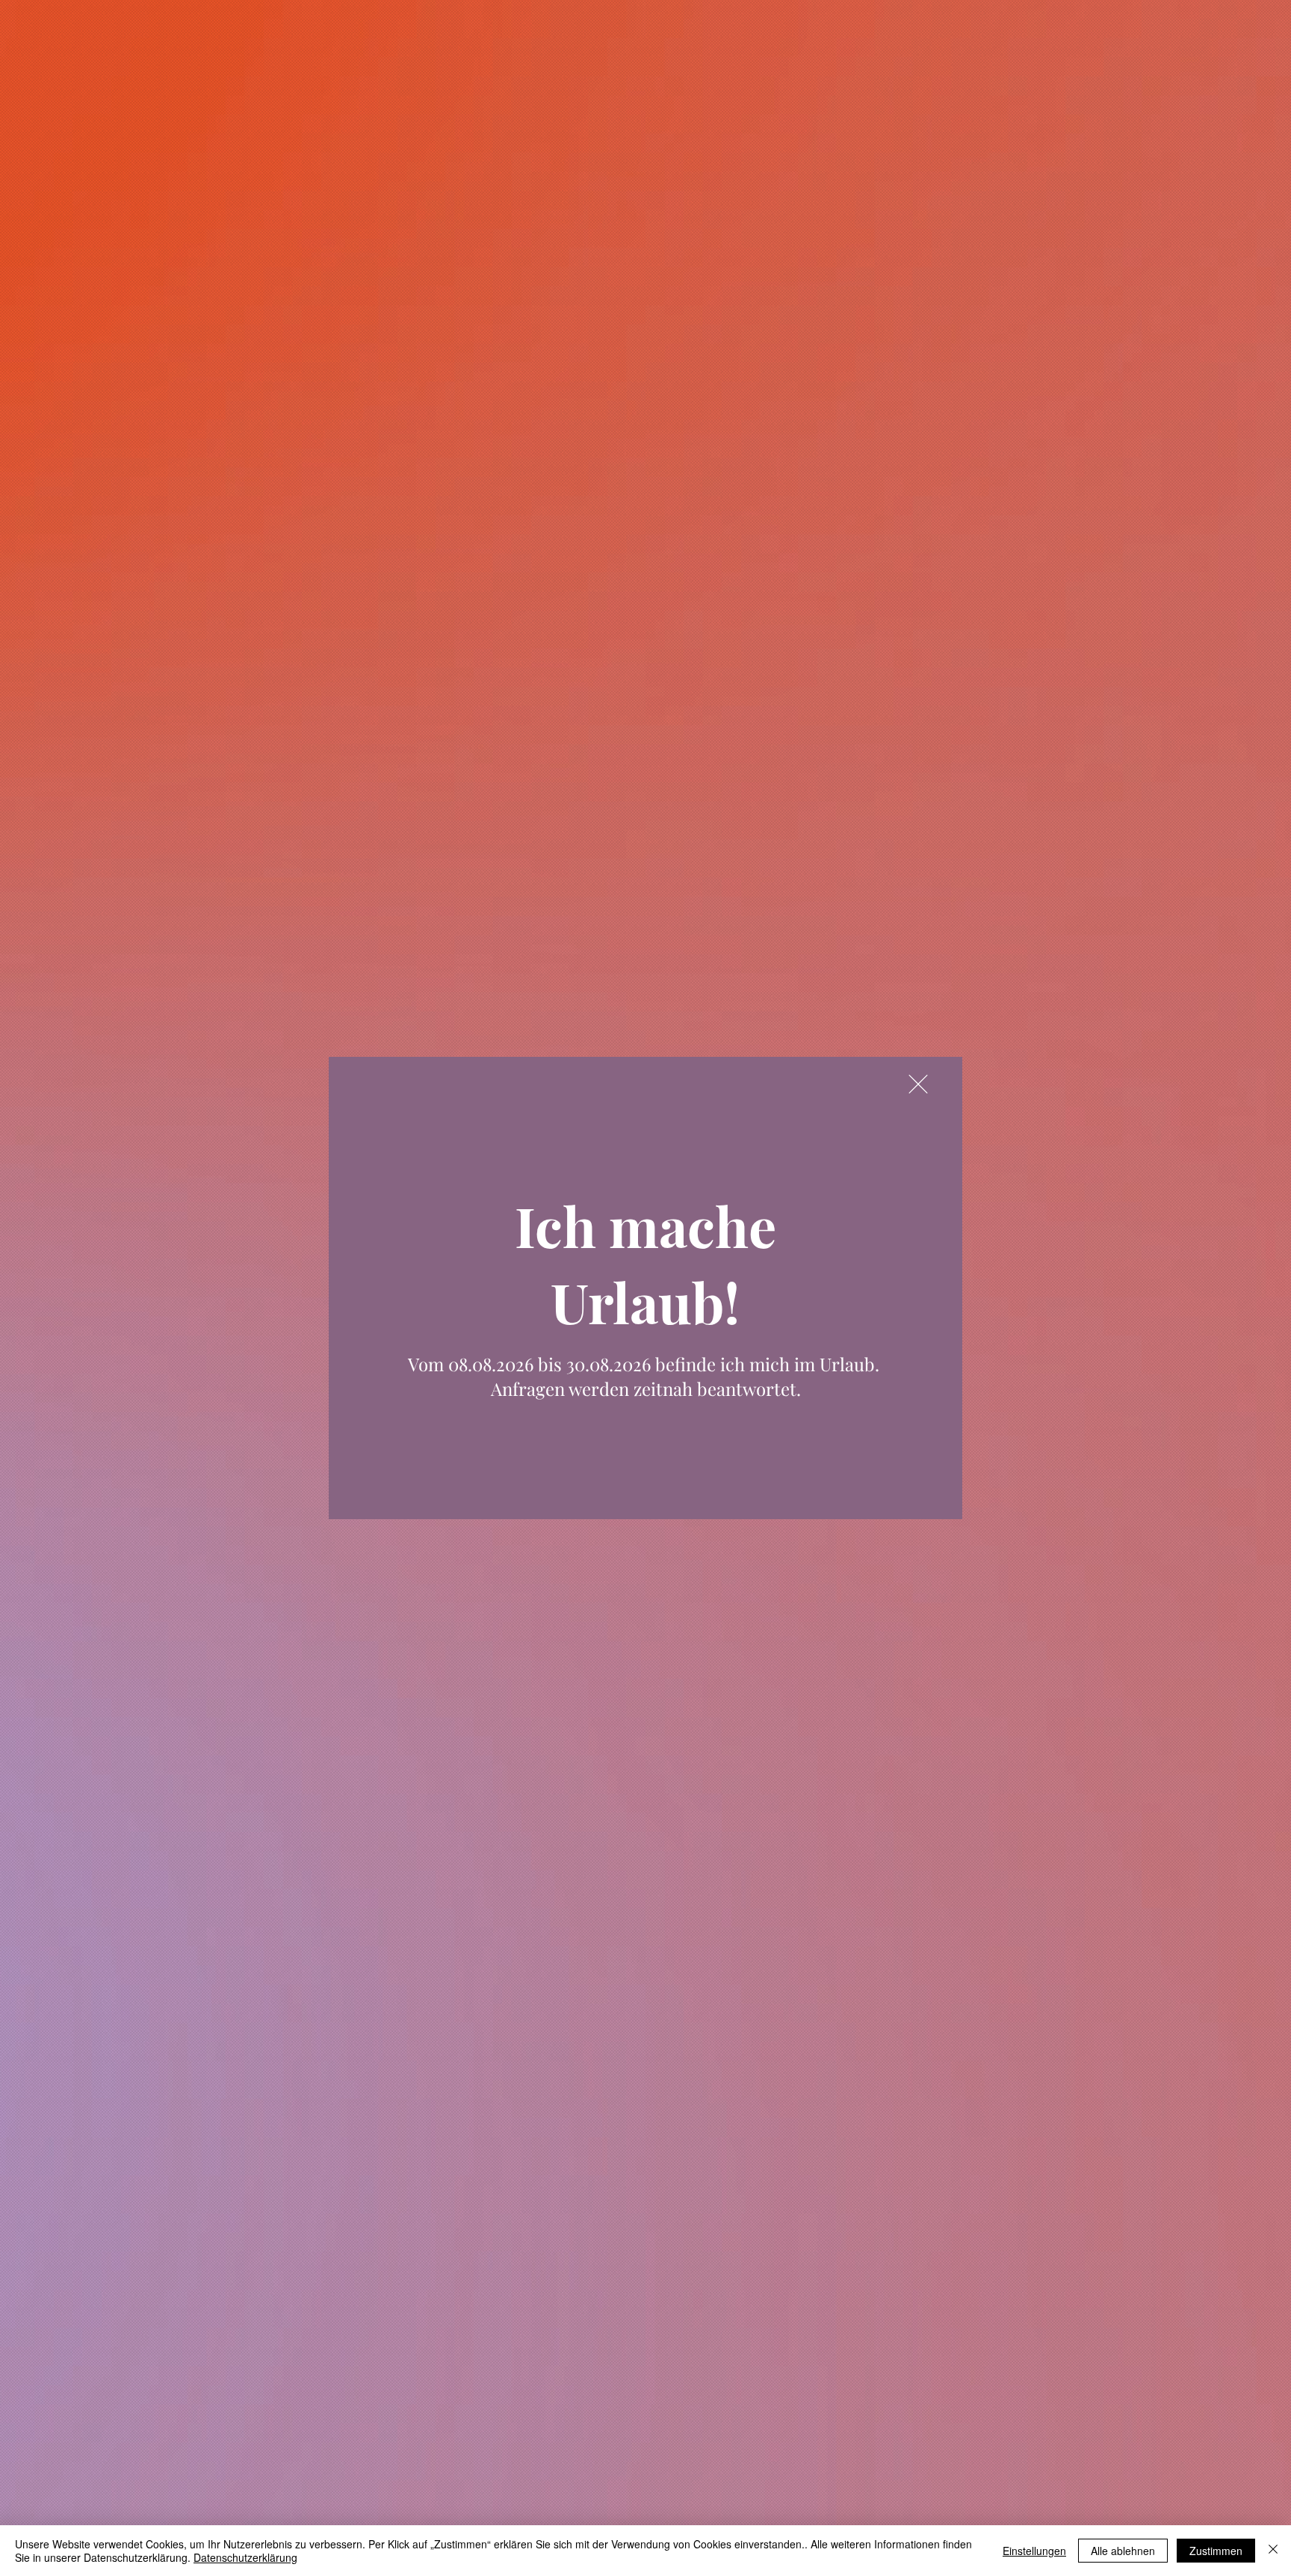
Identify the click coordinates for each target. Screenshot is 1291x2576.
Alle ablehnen (1123, 2551)
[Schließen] (1273, 2551)
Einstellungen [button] (1034, 2551)
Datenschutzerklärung (245, 2557)
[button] (918, 1084)
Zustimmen (1216, 2551)
